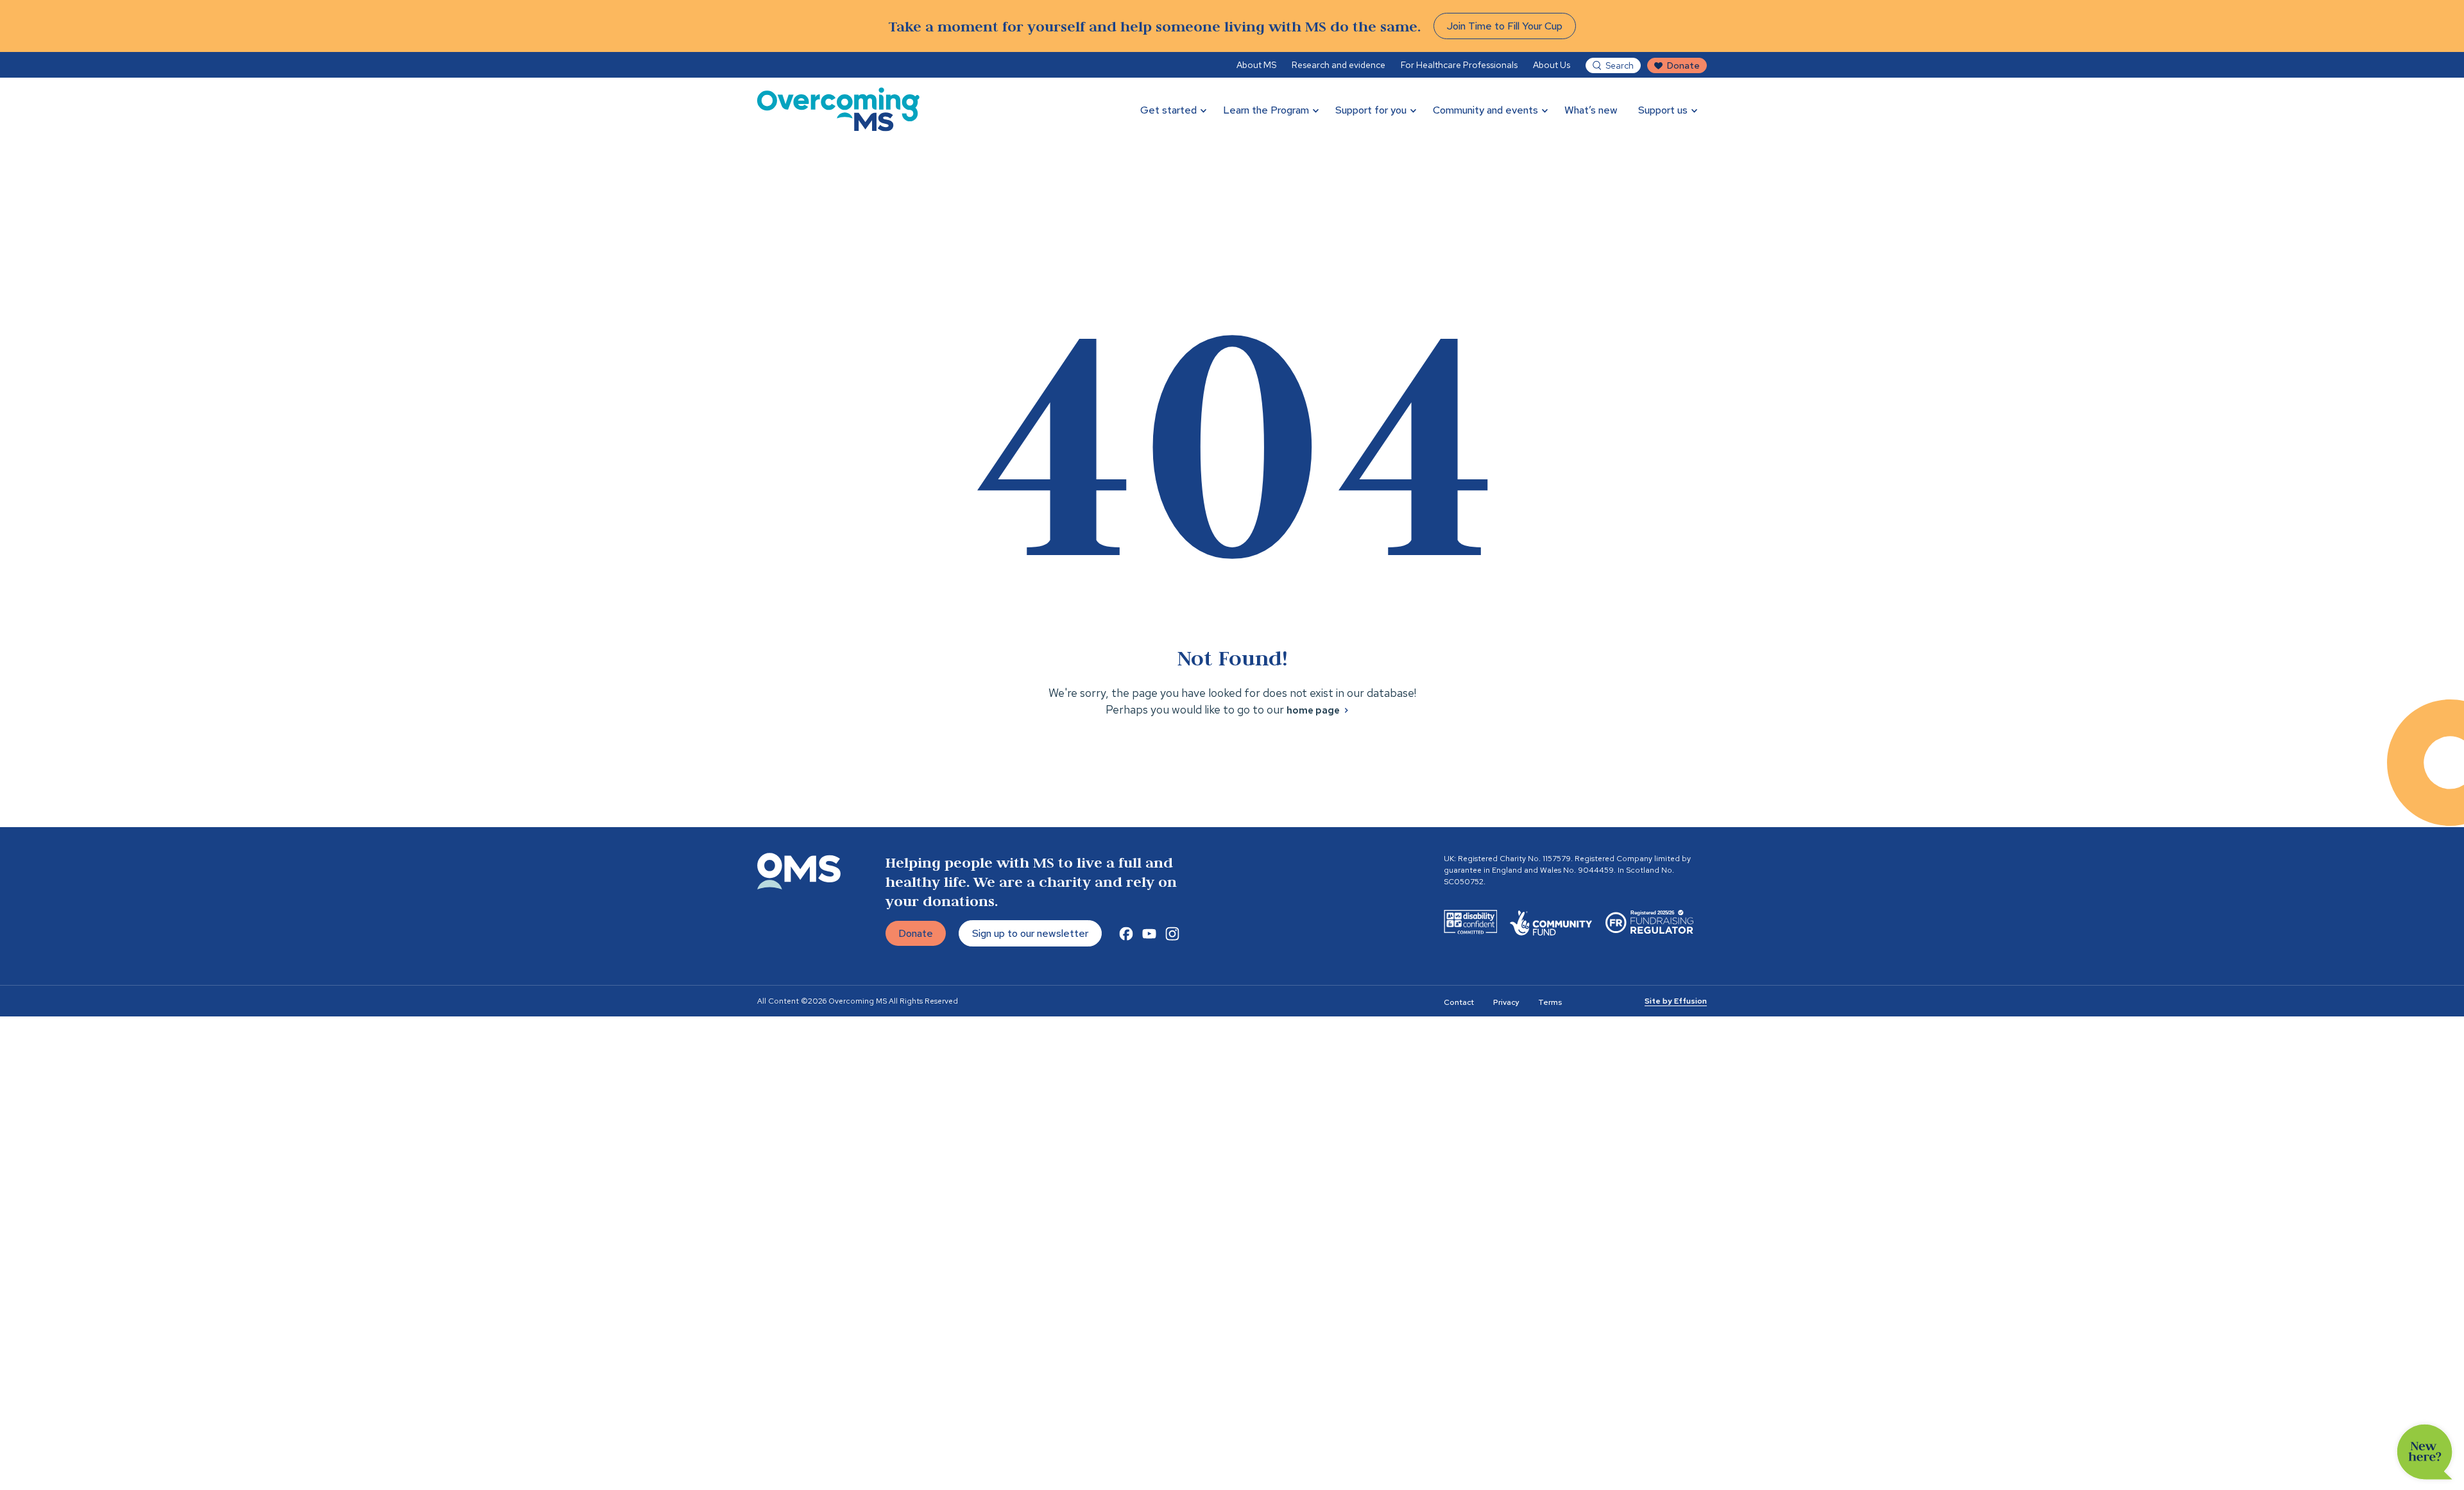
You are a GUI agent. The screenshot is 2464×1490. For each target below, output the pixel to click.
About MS (1256, 65)
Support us (1663, 110)
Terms (1550, 1002)
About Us (1552, 65)
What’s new (1591, 110)
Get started (1168, 110)
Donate (1683, 65)
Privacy (1506, 1002)
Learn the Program (1266, 110)
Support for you (1371, 110)
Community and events (1485, 110)
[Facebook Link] (1126, 934)
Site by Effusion (1676, 1001)
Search (1620, 65)
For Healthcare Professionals (1459, 65)
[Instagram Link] (1172, 934)
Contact (1459, 1002)
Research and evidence (1339, 65)
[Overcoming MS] (838, 109)
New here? (2425, 1452)
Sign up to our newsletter (1030, 933)
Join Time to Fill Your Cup (1505, 26)
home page (1313, 710)
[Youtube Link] (1149, 934)
